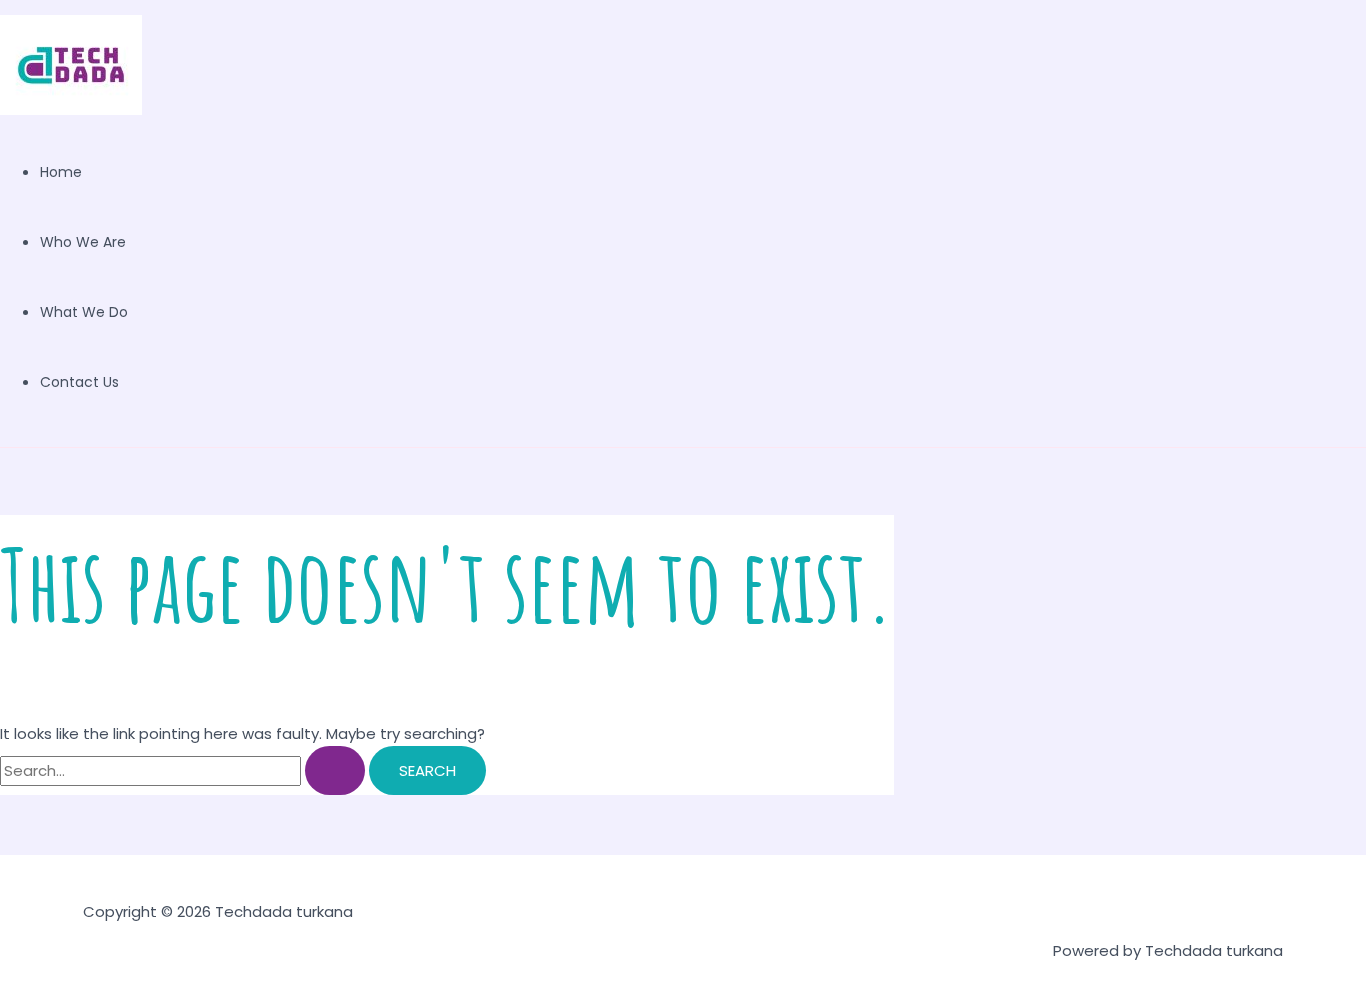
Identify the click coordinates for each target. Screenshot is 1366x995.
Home (61, 172)
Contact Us (79, 382)
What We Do (84, 312)
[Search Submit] (335, 770)
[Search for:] (184, 770)
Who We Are (83, 242)
